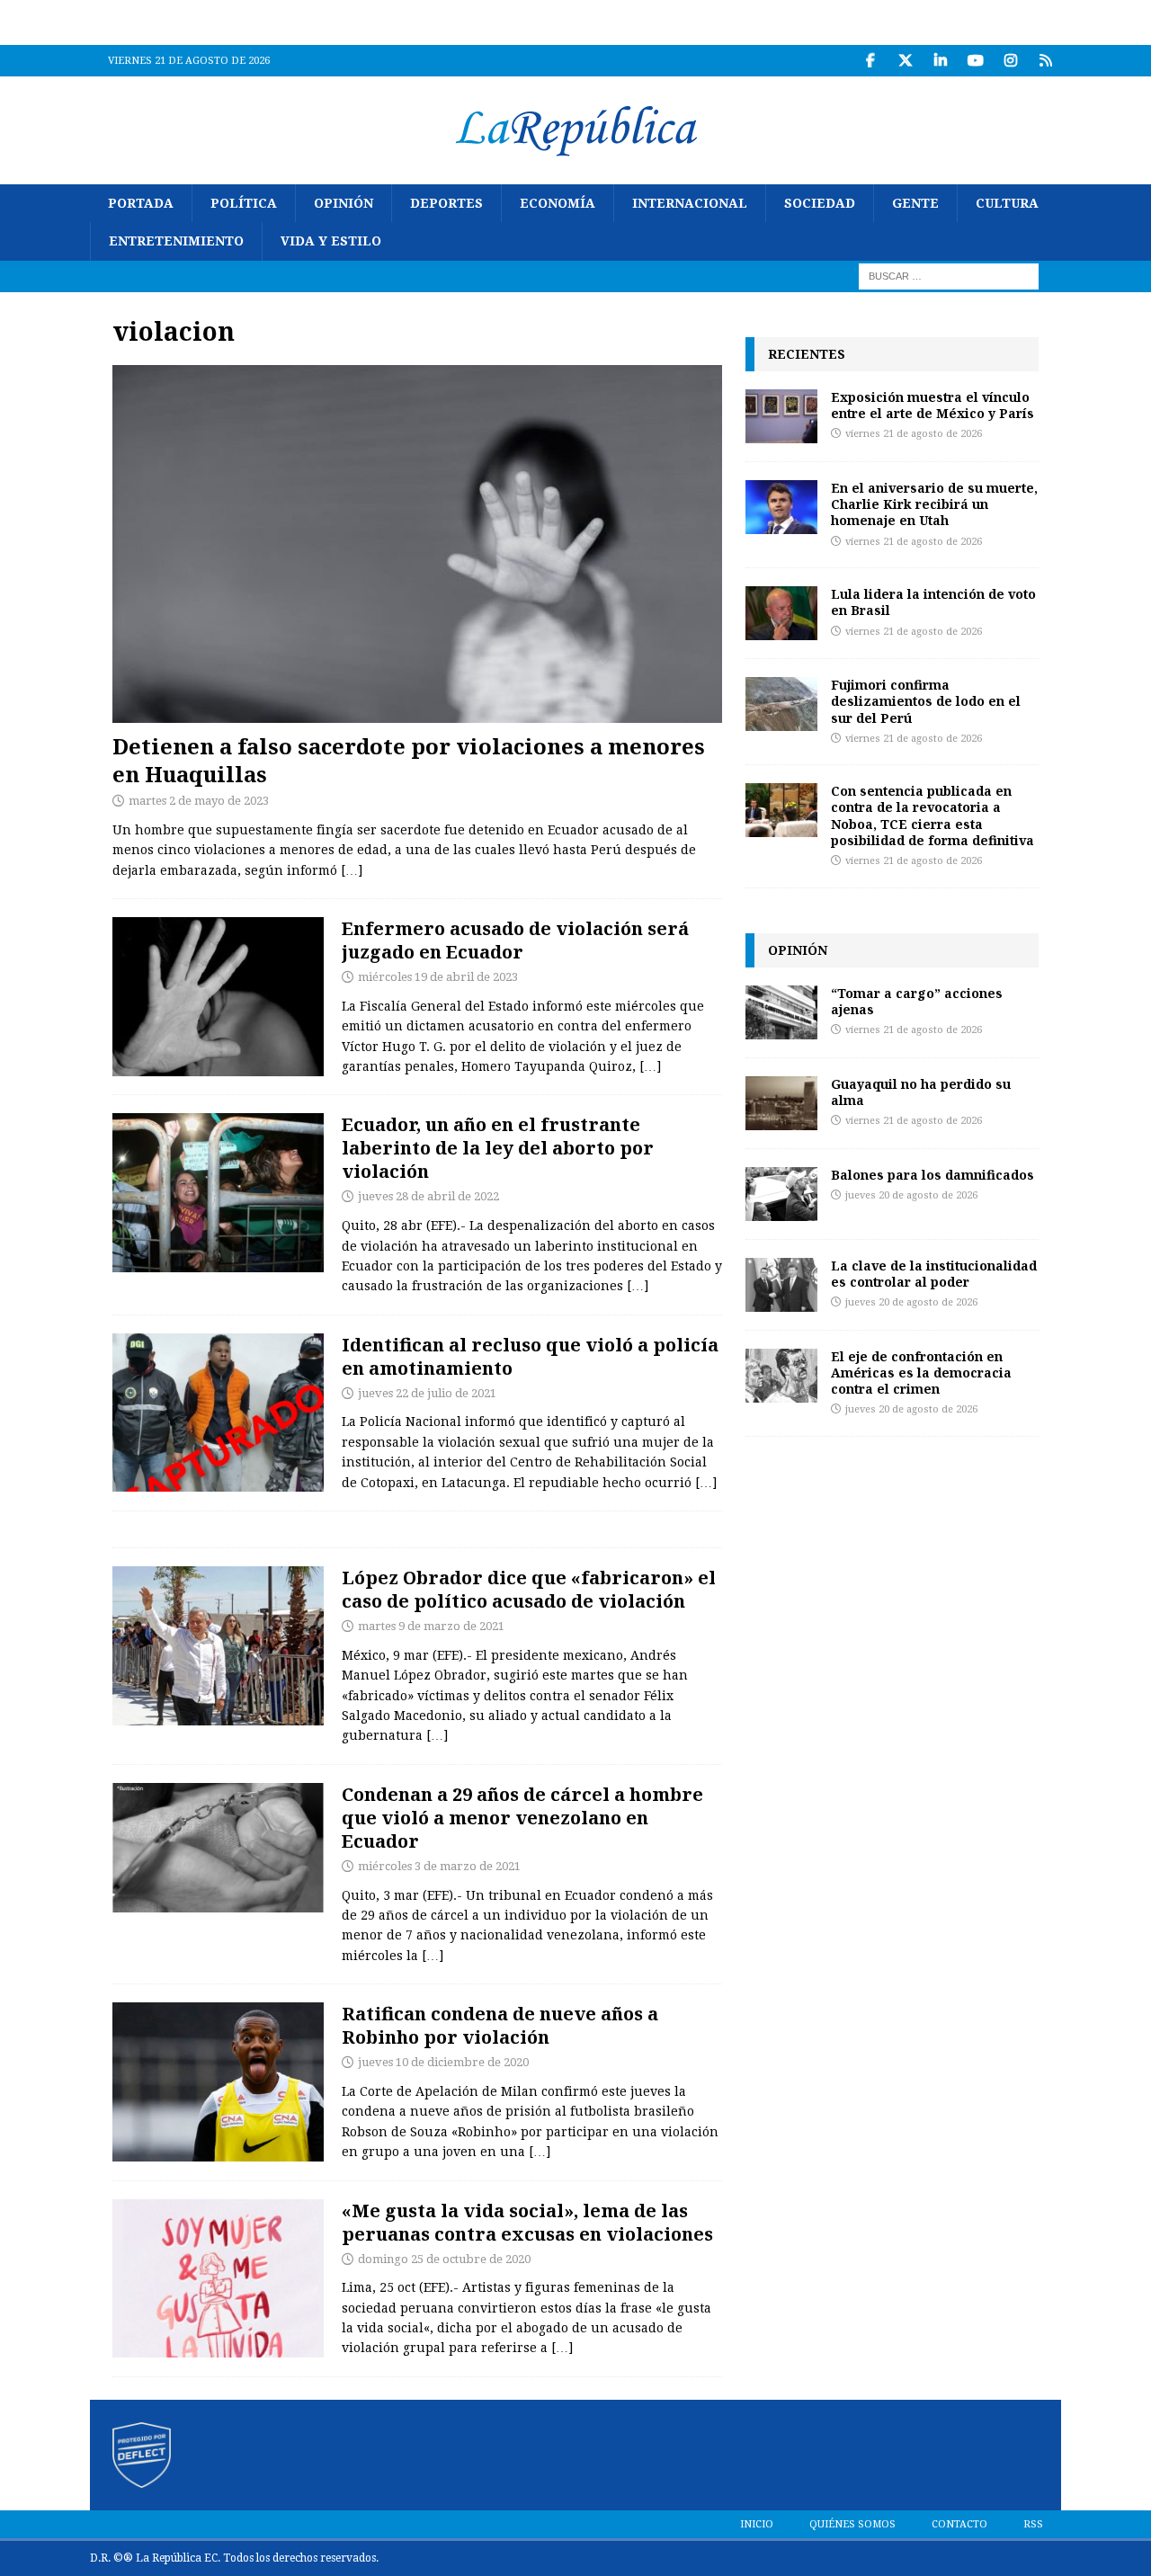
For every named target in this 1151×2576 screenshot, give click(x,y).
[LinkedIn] (940, 61)
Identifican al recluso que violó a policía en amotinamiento (530, 1356)
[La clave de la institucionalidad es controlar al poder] (781, 1285)
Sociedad (820, 203)
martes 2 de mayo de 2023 (199, 801)
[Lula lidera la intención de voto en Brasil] (781, 613)
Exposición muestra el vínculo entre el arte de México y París (932, 405)
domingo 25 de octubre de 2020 (444, 2259)
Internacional (690, 203)
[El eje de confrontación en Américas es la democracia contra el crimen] (781, 1376)
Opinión (344, 203)
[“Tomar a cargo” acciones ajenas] (781, 1012)
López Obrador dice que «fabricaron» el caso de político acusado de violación (529, 1589)
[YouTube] (975, 61)
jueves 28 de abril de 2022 (428, 1196)
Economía (558, 203)
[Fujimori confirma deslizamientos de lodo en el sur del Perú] (781, 704)
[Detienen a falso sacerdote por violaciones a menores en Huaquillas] (417, 544)
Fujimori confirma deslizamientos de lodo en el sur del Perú (926, 701)
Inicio (757, 2524)
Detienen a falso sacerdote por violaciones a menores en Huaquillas (409, 760)
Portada (141, 203)
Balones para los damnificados (932, 1175)
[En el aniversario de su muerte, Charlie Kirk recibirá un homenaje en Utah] (781, 507)
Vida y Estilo (331, 241)
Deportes (446, 203)
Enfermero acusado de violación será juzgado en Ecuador (515, 940)
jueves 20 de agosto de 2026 (911, 1195)
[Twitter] (905, 61)
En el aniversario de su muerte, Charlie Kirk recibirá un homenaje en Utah (934, 504)
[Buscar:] (949, 275)
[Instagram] (1010, 61)
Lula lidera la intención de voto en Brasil (933, 602)
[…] (352, 870)
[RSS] (1045, 61)
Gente (915, 203)
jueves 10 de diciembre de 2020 (443, 2062)
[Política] (218, 1193)
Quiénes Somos (852, 2524)
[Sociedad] (218, 997)
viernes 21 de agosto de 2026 (914, 434)
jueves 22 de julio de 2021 (427, 1393)
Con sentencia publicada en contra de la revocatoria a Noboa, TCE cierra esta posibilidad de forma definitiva (932, 816)
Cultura (1007, 203)
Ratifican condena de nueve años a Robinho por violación (500, 2025)
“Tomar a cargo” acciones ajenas (917, 1001)
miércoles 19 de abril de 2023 (438, 977)
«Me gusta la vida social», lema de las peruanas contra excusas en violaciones (527, 2222)
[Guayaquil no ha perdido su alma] (781, 1103)
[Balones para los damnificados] (781, 1194)
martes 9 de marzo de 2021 (431, 1626)
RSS (1033, 2524)
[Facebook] (870, 61)
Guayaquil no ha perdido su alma (921, 1092)
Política (244, 203)
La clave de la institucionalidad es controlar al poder (934, 1274)
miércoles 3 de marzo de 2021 (439, 1866)
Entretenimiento (176, 241)
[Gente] (218, 2082)
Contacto (959, 2524)
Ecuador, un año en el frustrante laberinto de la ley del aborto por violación (498, 1148)
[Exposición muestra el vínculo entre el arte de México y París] (781, 416)
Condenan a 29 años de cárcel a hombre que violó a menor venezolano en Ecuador (522, 1818)
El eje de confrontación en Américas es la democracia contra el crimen (921, 1373)
